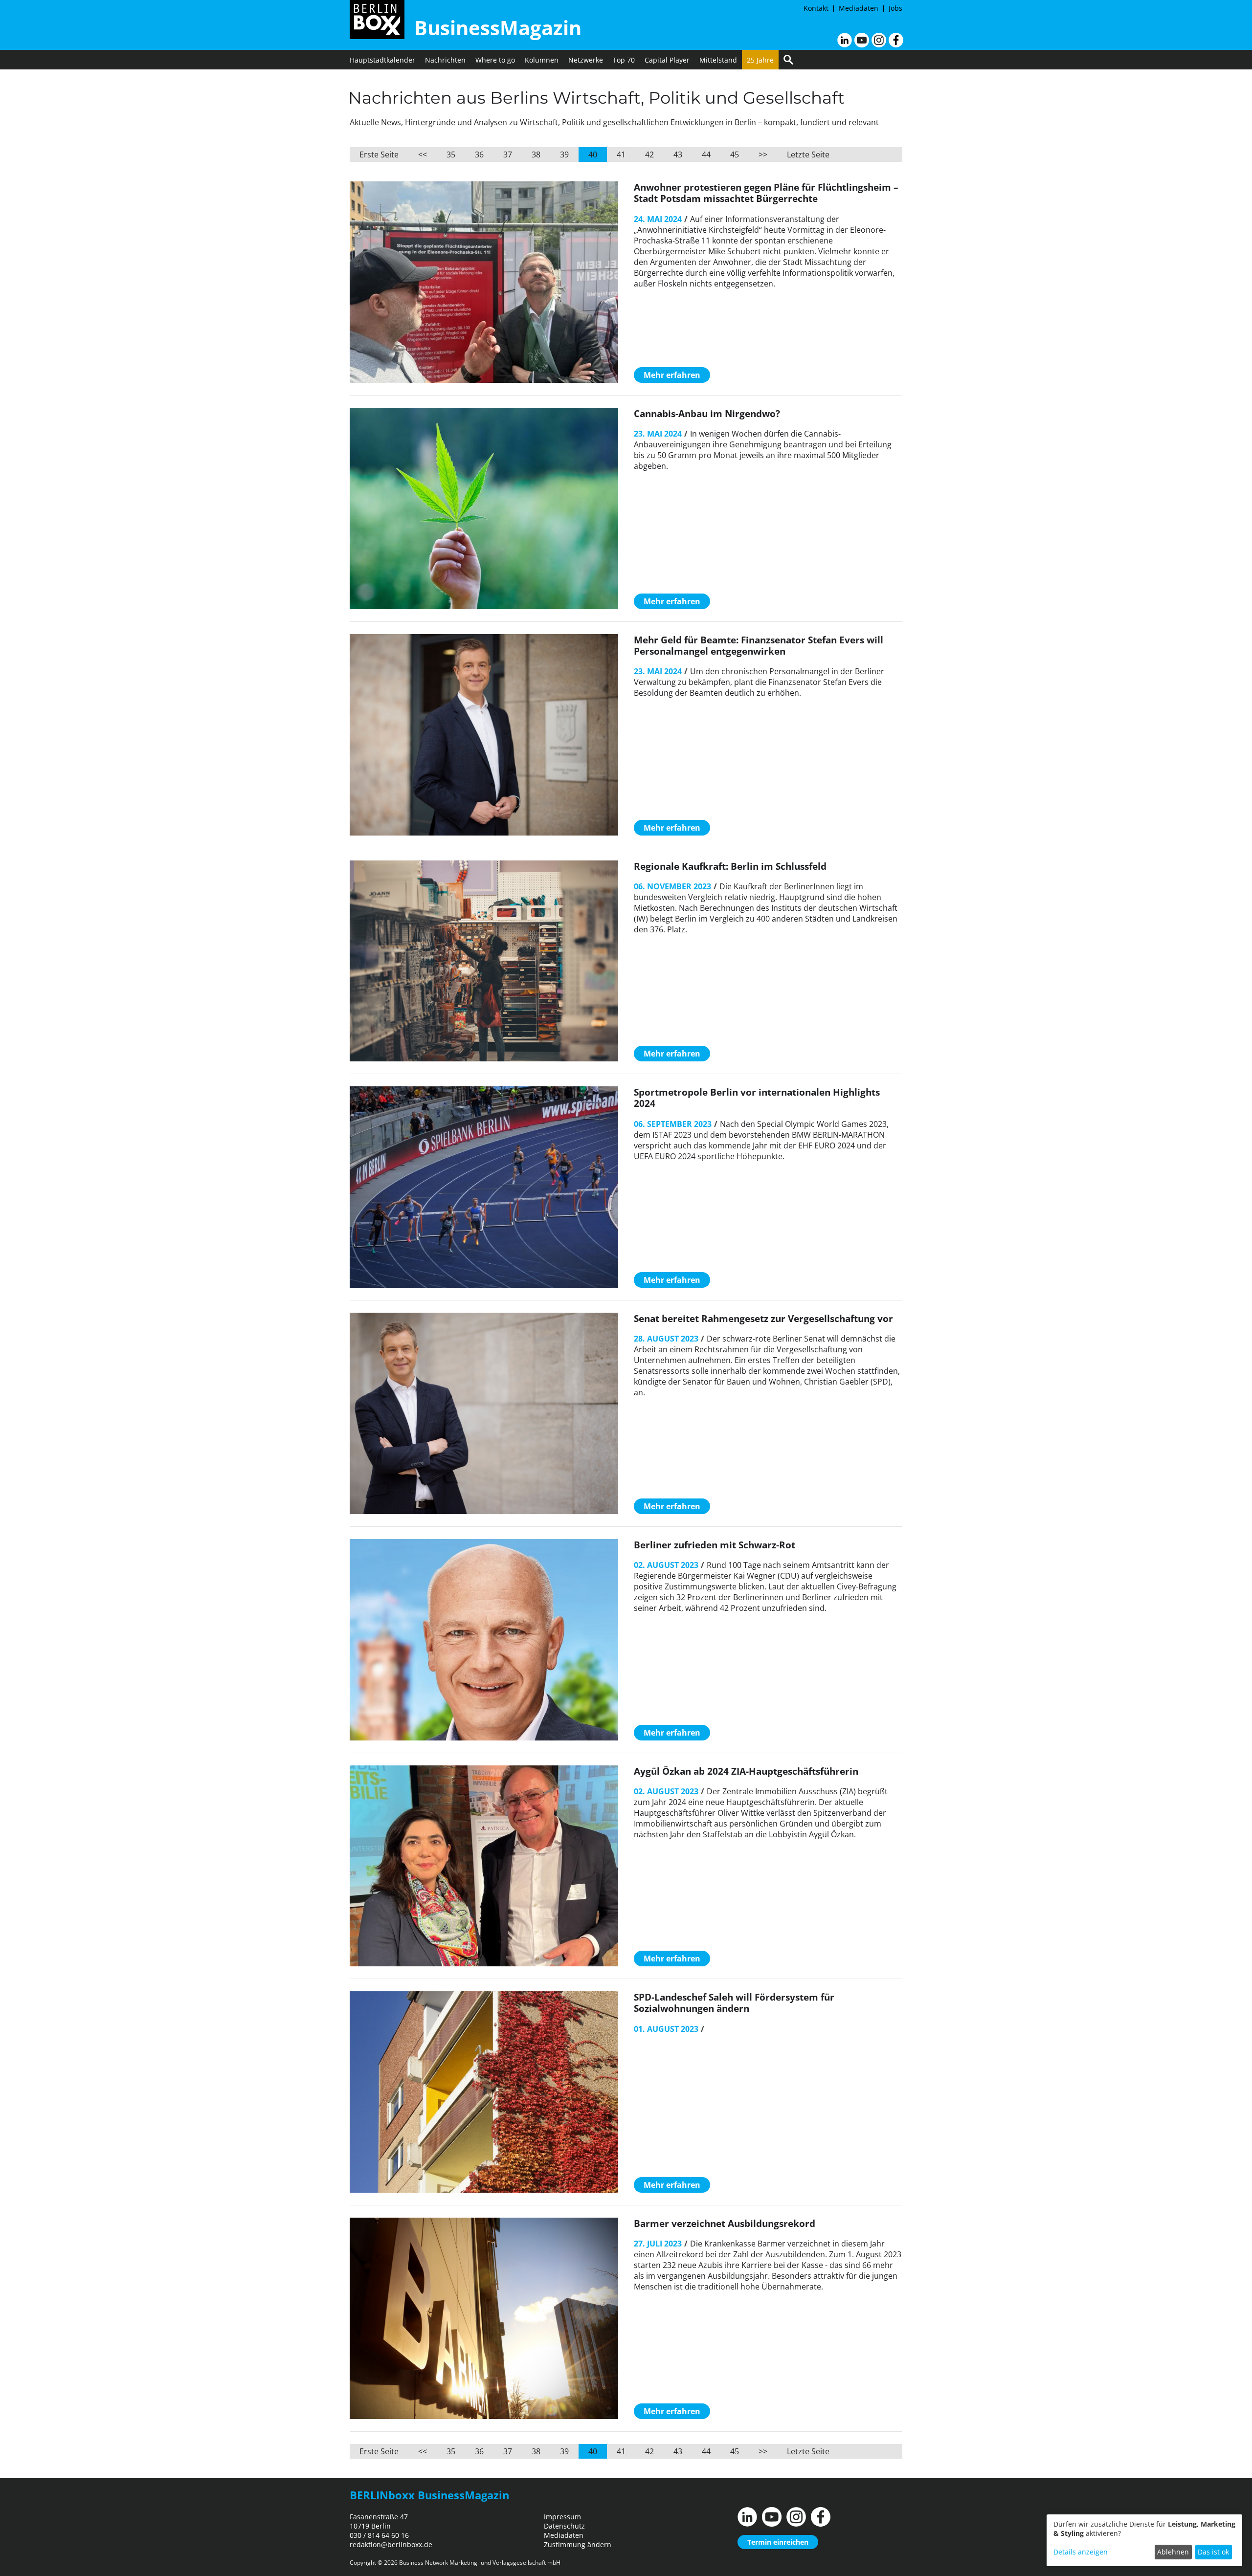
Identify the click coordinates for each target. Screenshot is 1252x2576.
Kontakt (816, 8)
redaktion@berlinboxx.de (391, 2544)
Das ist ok (1213, 2552)
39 (564, 154)
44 (706, 154)
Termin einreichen (778, 2542)
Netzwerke (586, 60)
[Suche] (788, 60)
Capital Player (667, 60)
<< (423, 154)
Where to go (495, 60)
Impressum (562, 2517)
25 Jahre (760, 60)
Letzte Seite (808, 154)
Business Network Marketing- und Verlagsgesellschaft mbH (480, 2563)
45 (735, 154)
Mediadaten (859, 8)
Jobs (895, 8)
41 (621, 154)
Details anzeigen (1081, 2552)
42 (649, 154)
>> (763, 154)
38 (536, 154)
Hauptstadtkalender (382, 60)
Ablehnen (1173, 2552)
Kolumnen (542, 60)
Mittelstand (718, 60)
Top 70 (624, 60)
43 (678, 154)
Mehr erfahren (672, 375)
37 (508, 154)
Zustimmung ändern (578, 2544)
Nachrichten (445, 60)
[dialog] (1144, 2540)
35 (451, 154)
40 (593, 154)
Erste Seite (379, 154)
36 (479, 154)
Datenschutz (564, 2526)
